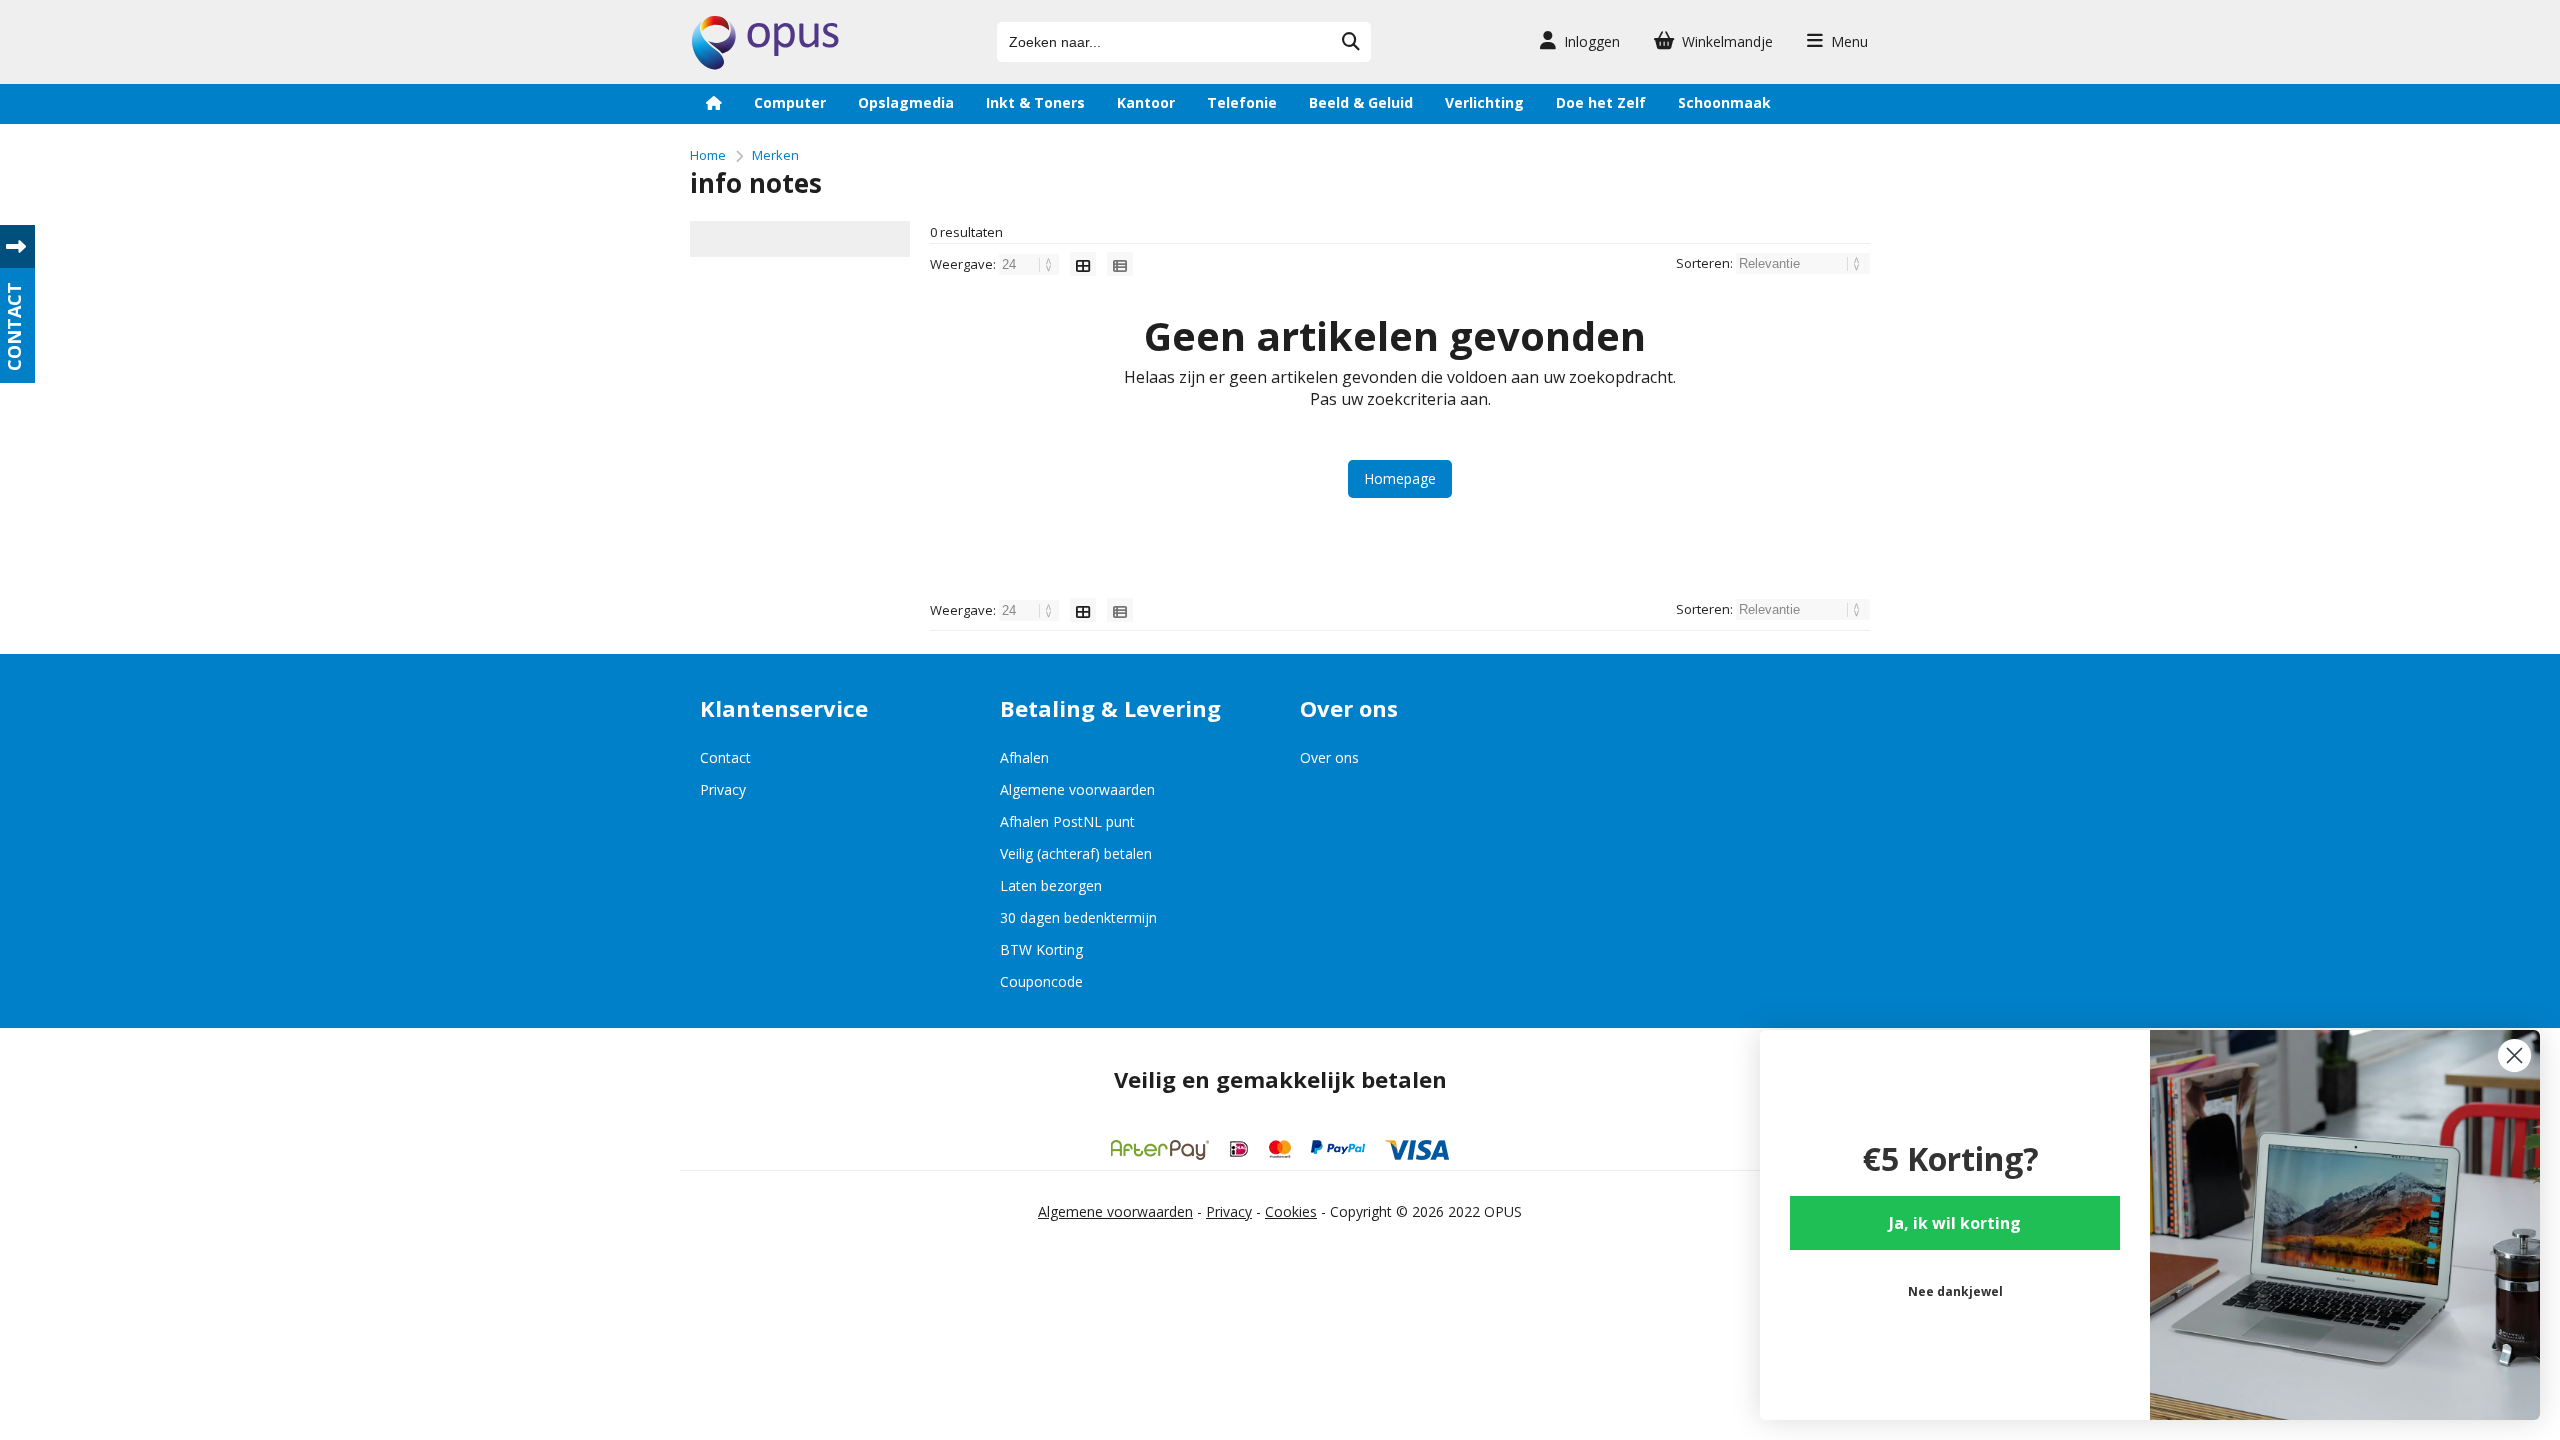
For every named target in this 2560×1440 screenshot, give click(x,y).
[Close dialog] (2514, 1055)
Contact (725, 757)
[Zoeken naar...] (1351, 42)
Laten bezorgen (1051, 885)
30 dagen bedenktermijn (1078, 917)
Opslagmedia (906, 102)
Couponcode (1041, 981)
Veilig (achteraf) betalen (1076, 853)
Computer (790, 102)
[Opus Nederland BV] (765, 64)
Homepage (1400, 478)
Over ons (1329, 757)
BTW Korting (1041, 949)
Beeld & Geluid (1361, 102)
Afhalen (1024, 757)
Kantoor (1146, 102)
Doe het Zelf (1601, 102)
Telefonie (1242, 102)
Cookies (1291, 1211)
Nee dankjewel (1955, 1291)
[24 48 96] (1030, 264)
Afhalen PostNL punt (1067, 821)
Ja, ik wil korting (1955, 1223)
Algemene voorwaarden (1077, 789)
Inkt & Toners (1035, 102)
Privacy (723, 789)
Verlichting (1484, 102)
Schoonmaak (1724, 102)
